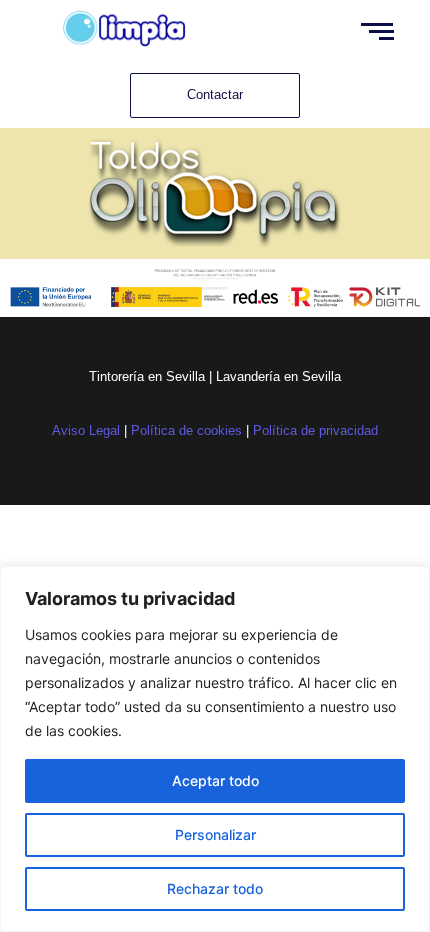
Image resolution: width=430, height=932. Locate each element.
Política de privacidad (315, 430)
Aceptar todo (215, 780)
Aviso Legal (86, 430)
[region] (215, 749)
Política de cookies (186, 430)
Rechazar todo (215, 888)
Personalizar (215, 834)
